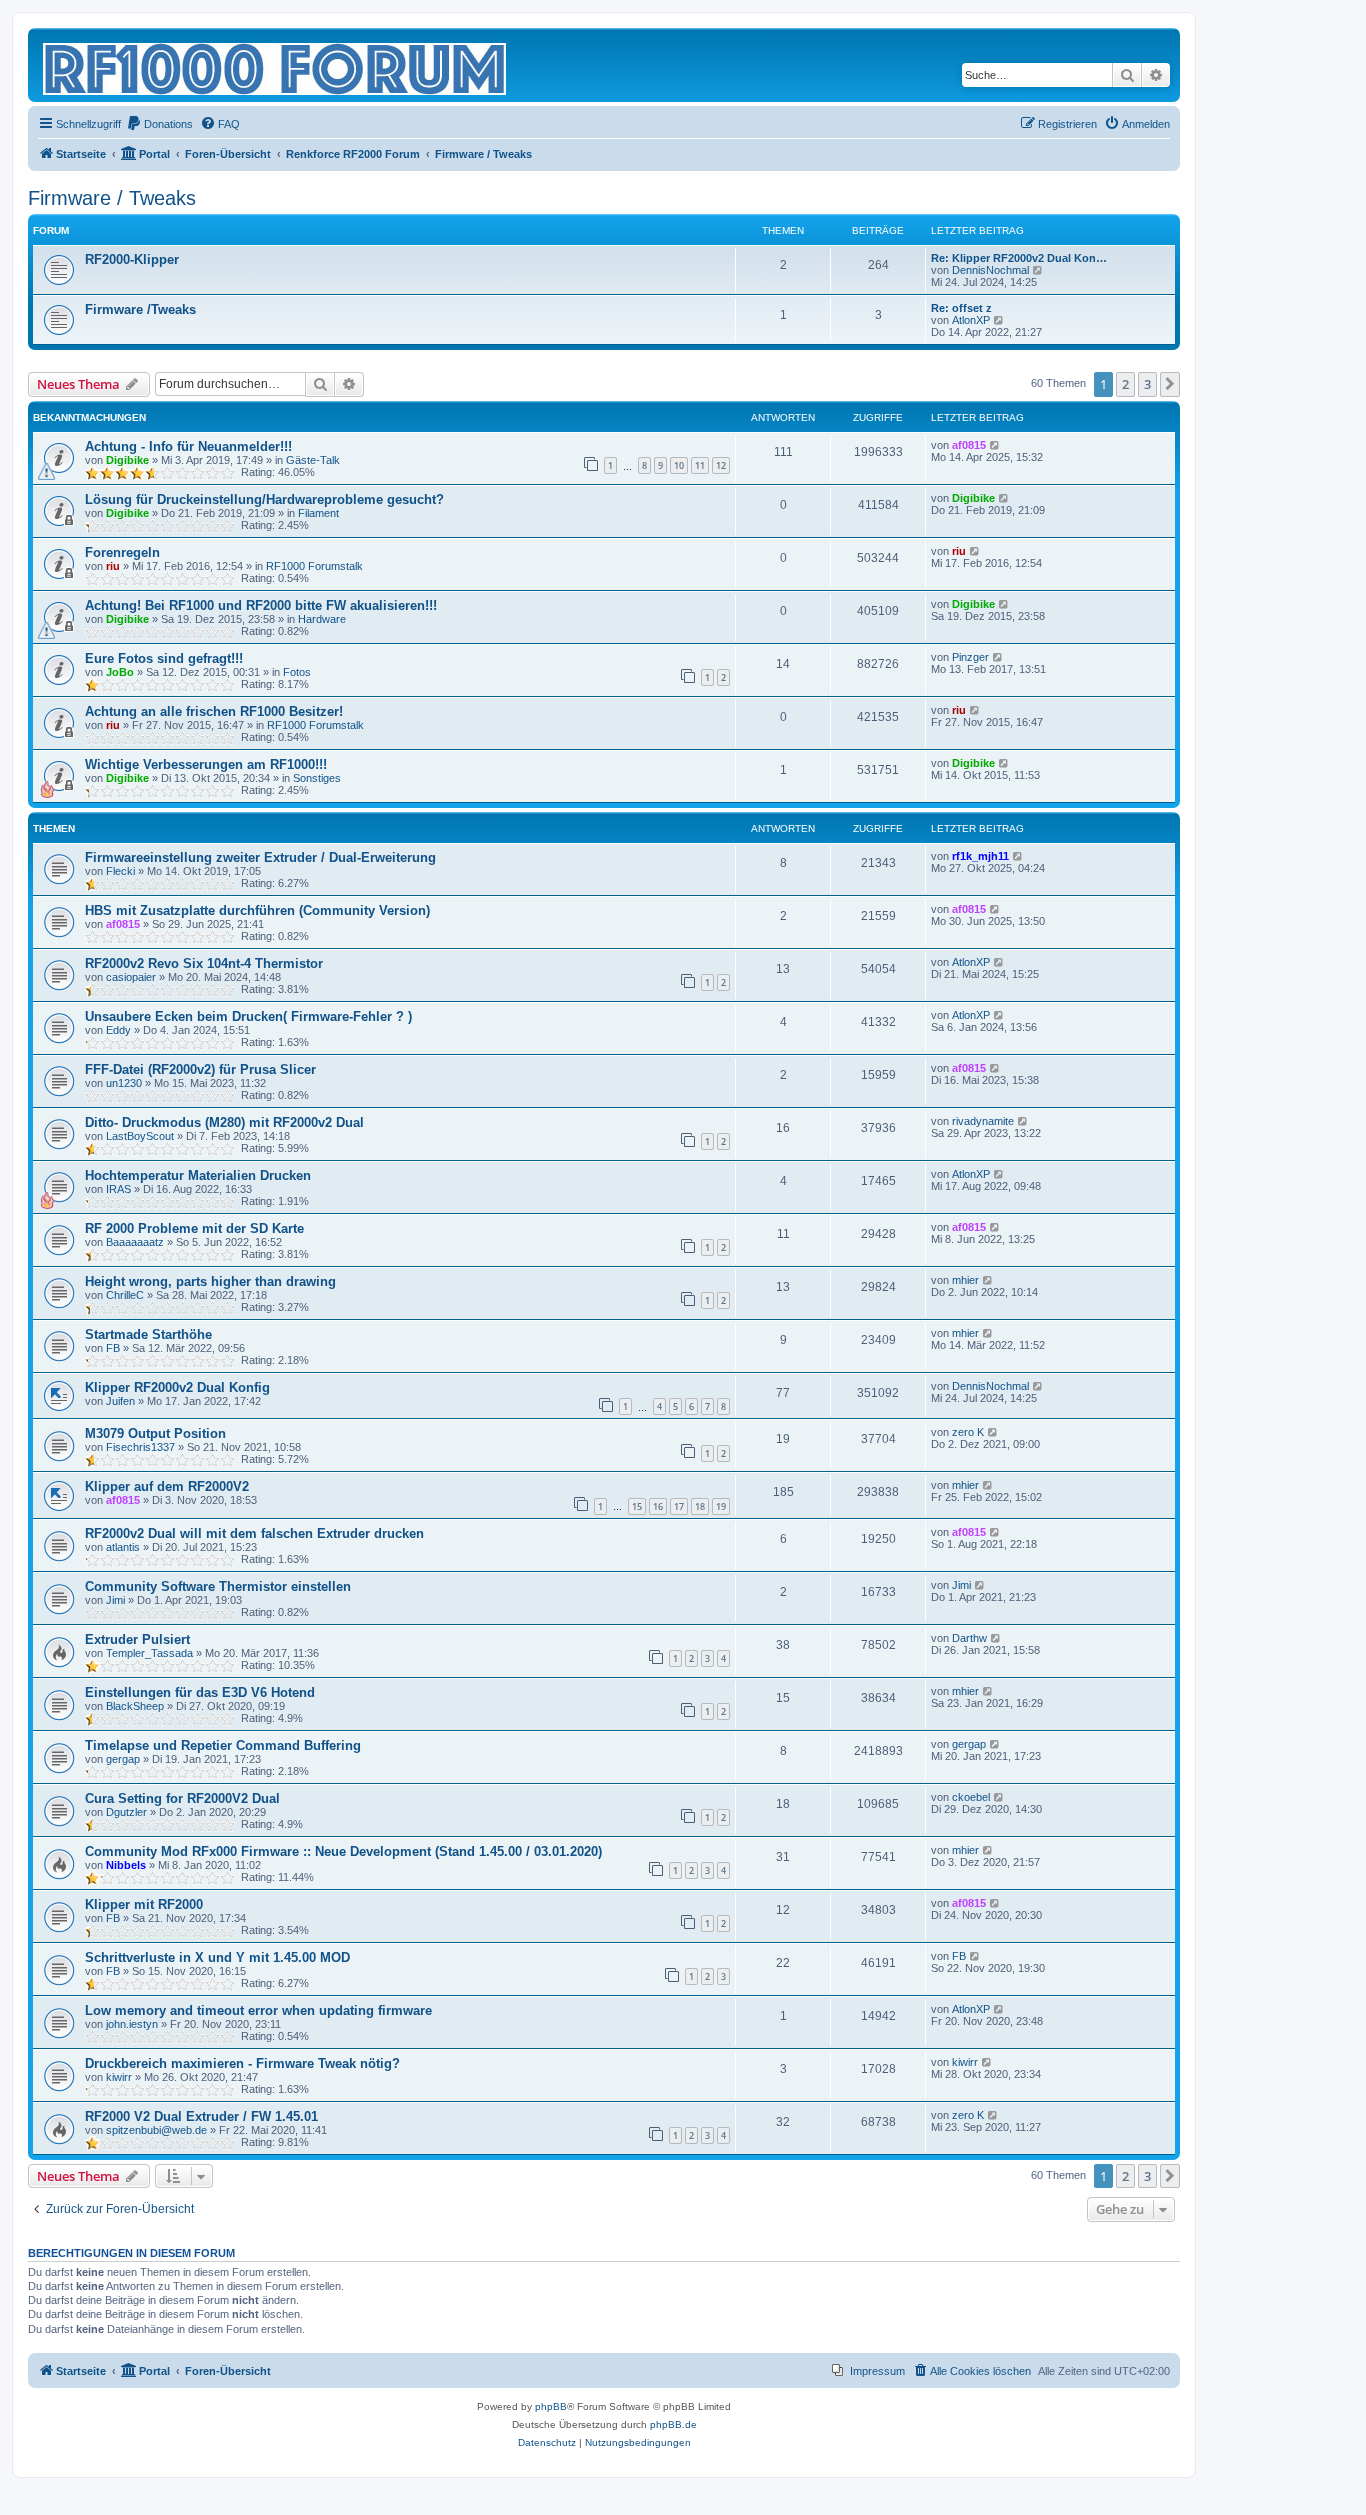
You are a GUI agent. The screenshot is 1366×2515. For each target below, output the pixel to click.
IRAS (118, 1189)
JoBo (120, 672)
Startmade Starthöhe (148, 1334)
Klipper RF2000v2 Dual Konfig (177, 1387)
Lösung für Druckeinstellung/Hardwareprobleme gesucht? (264, 499)
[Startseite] (276, 65)
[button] (1170, 384)
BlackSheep (135, 1706)
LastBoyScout (140, 1136)
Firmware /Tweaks (140, 309)
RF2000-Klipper (132, 259)
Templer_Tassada (149, 1653)
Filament (318, 513)
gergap (123, 1759)
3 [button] (1147, 384)
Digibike (127, 460)
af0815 (969, 445)
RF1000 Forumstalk (314, 566)
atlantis (123, 1547)
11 (700, 465)
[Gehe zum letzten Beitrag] (995, 445)
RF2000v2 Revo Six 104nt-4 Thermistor (204, 963)
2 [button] (1125, 384)
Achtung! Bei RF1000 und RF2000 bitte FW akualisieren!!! (261, 605)
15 (637, 1506)
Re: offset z (961, 308)
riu (113, 566)
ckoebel (971, 1797)
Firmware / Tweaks (112, 198)
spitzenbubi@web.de (156, 2130)
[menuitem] (159, 124)
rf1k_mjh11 (980, 856)
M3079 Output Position (155, 1433)
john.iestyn (132, 2024)
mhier (965, 1280)
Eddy (118, 1030)
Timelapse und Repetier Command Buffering (223, 1745)
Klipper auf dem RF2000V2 (167, 1486)
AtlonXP (971, 320)
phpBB (551, 2406)
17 (679, 1506)
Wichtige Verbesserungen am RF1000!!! (206, 764)
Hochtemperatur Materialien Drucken (198, 1175)
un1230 (124, 1083)
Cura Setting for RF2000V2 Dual (182, 1798)
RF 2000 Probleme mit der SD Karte (194, 1228)
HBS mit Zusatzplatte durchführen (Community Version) (257, 910)
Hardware (322, 619)
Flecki (120, 871)
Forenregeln (122, 552)
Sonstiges (317, 778)
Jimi (115, 1600)
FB (113, 1348)
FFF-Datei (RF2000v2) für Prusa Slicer (200, 1069)
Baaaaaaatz (135, 1242)
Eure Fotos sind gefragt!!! (164, 658)
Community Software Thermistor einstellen (218, 1586)
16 (658, 1506)
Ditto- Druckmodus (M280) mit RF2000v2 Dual (224, 1122)
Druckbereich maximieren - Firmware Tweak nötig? (242, 2063)
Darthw (969, 1638)
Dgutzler (126, 1812)
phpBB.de (673, 2424)
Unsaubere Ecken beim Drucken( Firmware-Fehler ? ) (248, 1016)
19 (721, 1506)
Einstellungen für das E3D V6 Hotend (200, 1692)
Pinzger (970, 657)
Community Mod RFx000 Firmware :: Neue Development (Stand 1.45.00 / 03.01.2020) (343, 1851)
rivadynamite (983, 1121)
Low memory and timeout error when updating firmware (258, 2010)
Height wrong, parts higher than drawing (210, 1281)
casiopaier (131, 977)
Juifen (120, 1401)
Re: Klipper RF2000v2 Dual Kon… (1019, 258)
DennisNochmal (990, 270)
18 (700, 1506)
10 (679, 465)
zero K (968, 1432)
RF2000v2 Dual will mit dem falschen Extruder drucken (254, 1533)
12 (721, 465)
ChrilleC (125, 1295)
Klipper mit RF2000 (144, 1904)
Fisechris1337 (140, 1447)
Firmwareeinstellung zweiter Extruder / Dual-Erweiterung (260, 857)
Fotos (297, 672)
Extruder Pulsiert (137, 1639)
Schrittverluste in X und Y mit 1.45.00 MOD (217, 1957)
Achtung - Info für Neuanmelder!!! (188, 446)
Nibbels (126, 1865)
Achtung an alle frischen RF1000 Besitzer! (214, 711)
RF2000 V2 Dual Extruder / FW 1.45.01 (201, 2116)
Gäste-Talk (313, 460)
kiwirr (119, 2077)
